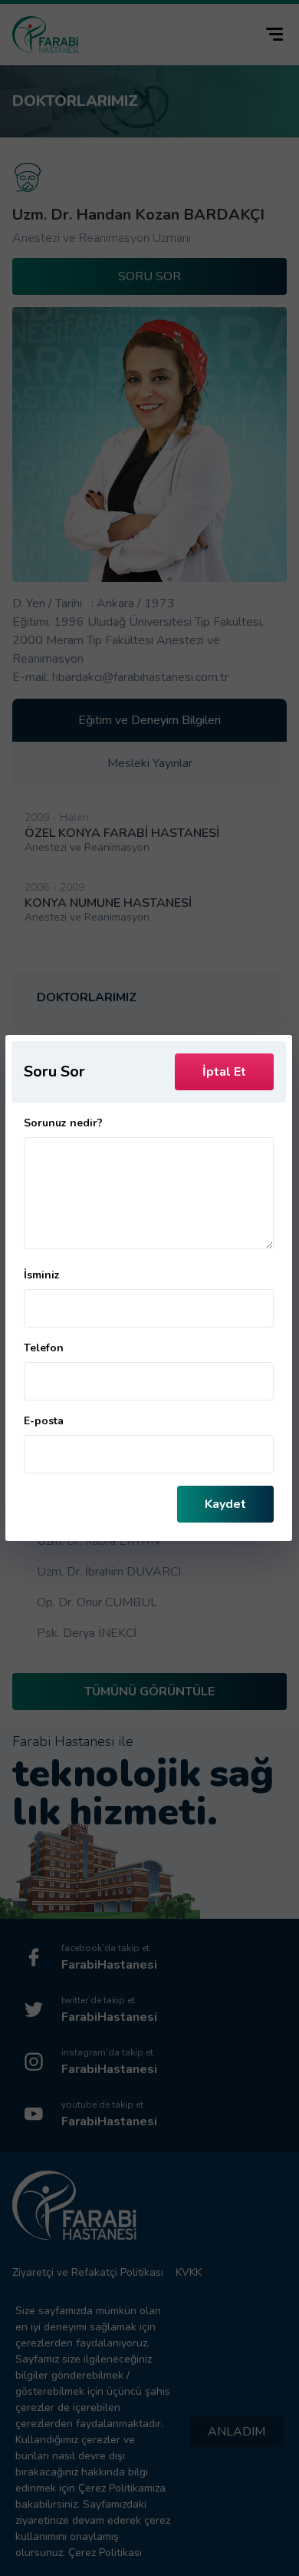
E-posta (44, 1421)
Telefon (44, 1348)
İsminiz (42, 1275)
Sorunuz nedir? (63, 1123)
